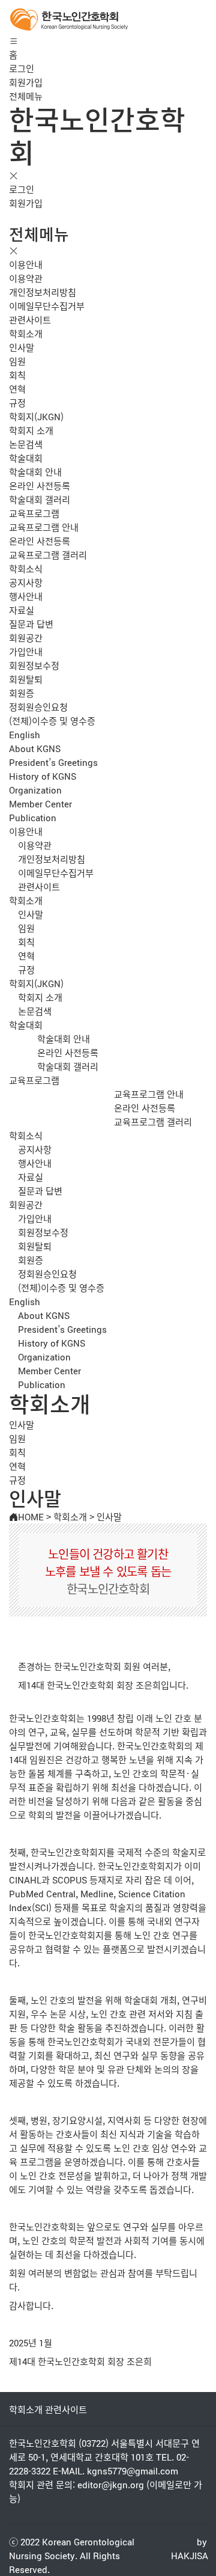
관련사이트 (30, 320)
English (25, 734)
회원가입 (26, 82)
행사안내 (26, 596)
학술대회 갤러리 (40, 499)
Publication (33, 817)
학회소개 (26, 333)
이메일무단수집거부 (47, 306)
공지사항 (26, 582)
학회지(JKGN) (36, 416)
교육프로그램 (34, 513)
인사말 (22, 347)
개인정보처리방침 (43, 292)
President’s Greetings (53, 762)
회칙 (17, 375)
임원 (17, 361)
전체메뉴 (26, 96)
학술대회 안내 (35, 472)
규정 (17, 402)
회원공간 (26, 638)
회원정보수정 (34, 665)
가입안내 (26, 651)
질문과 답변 (31, 624)
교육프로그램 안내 (44, 527)
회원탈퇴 (26, 679)
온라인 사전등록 (40, 485)
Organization (35, 790)
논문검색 (26, 444)
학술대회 (26, 458)
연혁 (17, 389)
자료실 (22, 610)
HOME (31, 1516)
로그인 (22, 68)
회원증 (22, 693)
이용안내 (26, 264)
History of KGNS (43, 776)
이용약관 (26, 278)
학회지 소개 (31, 430)
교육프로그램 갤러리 (48, 555)
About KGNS (35, 748)
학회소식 (26, 568)
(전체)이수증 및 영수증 (52, 720)
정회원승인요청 (38, 707)
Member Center (40, 803)
